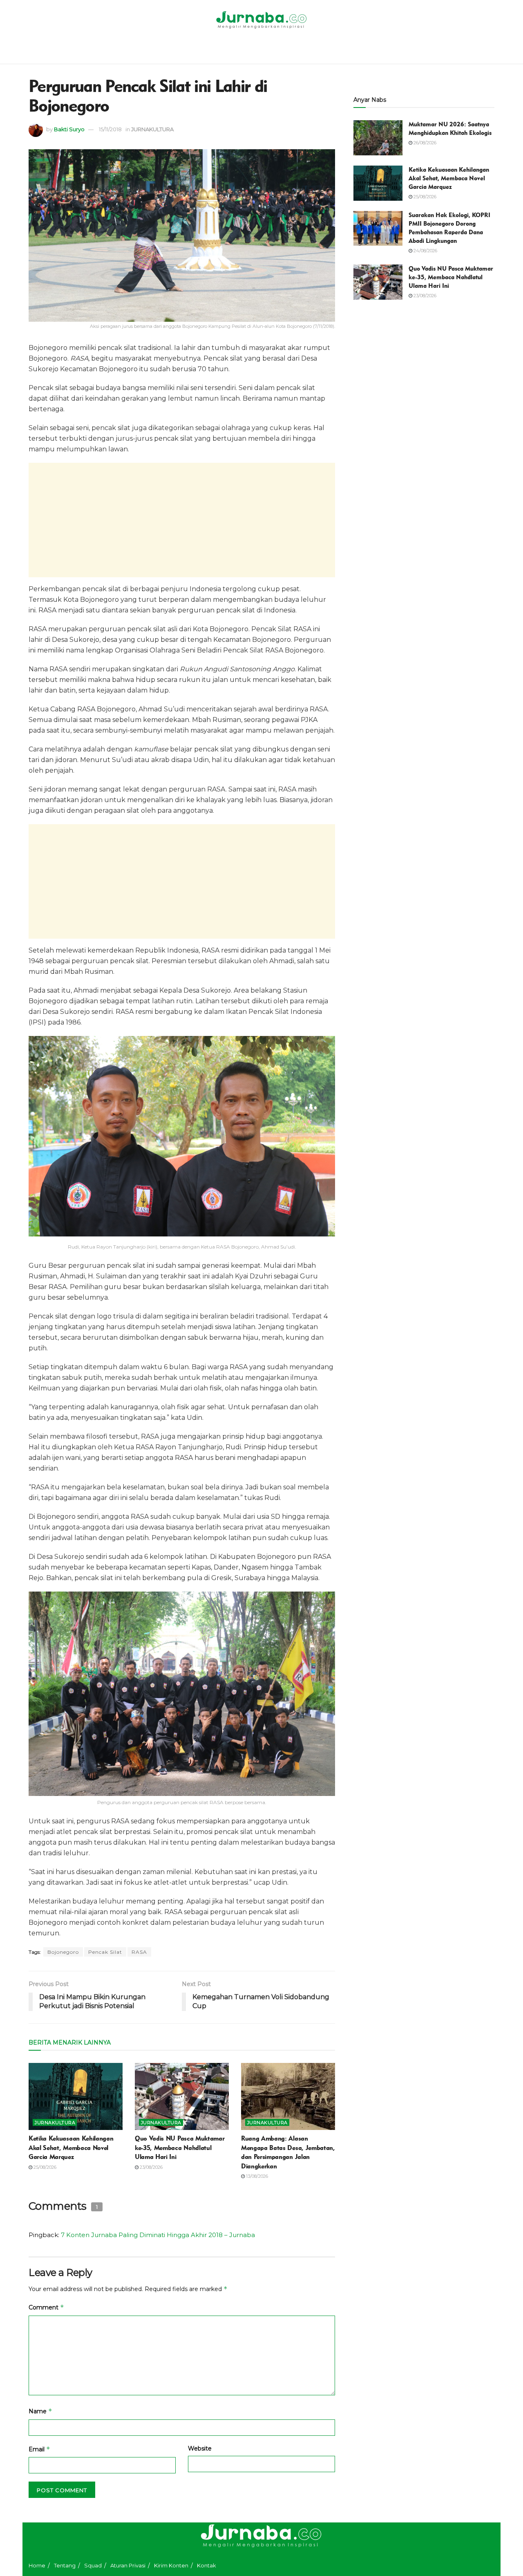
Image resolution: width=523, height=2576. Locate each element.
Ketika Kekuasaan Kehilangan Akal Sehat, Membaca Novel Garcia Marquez (71, 2148)
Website (200, 2448)
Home (37, 2565)
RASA (139, 1952)
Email (39, 2449)
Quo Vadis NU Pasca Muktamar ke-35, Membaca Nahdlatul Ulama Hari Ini (180, 2148)
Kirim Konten (171, 2565)
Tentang (65, 2565)
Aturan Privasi (128, 2565)
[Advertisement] (182, 520)
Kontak (207, 2565)
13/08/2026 (256, 2176)
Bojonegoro (63, 1952)
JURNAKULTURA (152, 129)
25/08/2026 (44, 2167)
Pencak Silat (105, 1952)
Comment (46, 2307)
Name (40, 2411)
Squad (93, 2565)
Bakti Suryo (69, 129)
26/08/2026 (424, 143)
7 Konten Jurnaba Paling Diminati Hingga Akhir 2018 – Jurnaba (158, 2235)
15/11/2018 (110, 129)
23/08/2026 (151, 2167)
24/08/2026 (425, 251)
